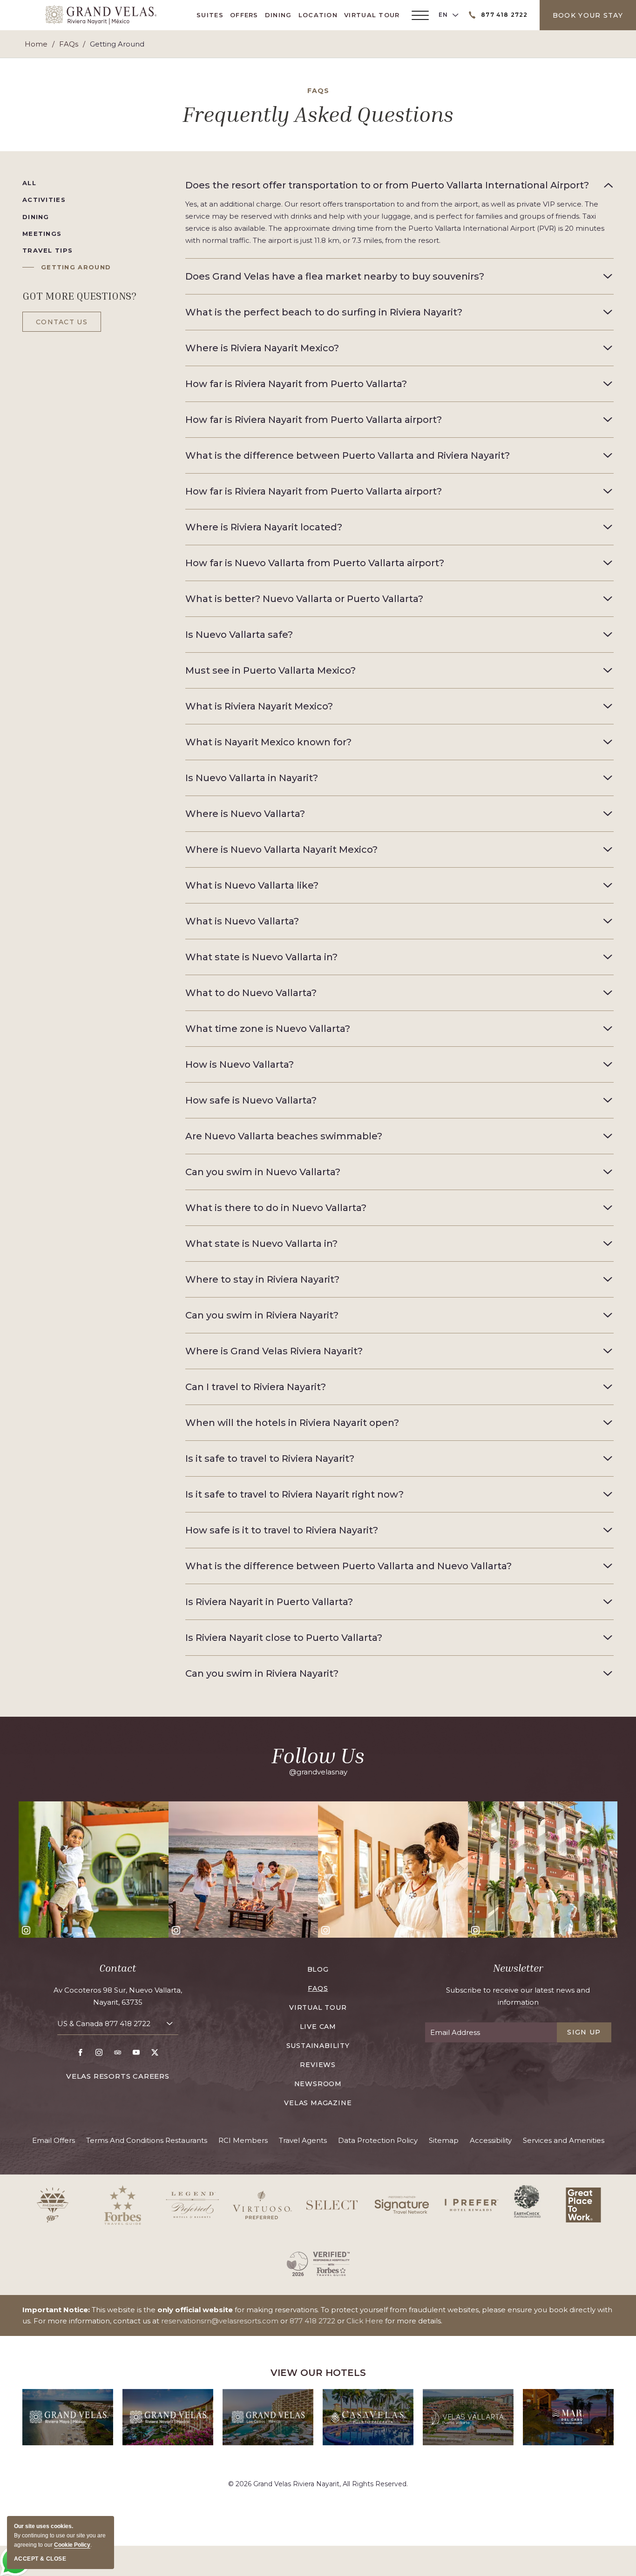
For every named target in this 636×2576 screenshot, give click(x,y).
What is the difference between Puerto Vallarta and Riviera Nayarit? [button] (348, 455)
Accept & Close (40, 2559)
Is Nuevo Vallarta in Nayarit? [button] (252, 778)
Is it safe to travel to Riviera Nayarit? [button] (270, 1459)
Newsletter (518, 1968)
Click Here (365, 2321)
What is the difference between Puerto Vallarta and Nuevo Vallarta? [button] (348, 1566)
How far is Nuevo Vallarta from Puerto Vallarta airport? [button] (315, 563)
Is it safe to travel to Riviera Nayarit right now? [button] (294, 1494)
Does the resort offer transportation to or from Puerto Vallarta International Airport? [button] (387, 185)
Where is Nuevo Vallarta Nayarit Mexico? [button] (281, 850)
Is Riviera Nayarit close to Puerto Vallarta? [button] (284, 1638)
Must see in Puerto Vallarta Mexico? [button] (271, 670)
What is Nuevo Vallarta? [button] (242, 921)
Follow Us (318, 1755)
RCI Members (243, 2140)
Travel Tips (47, 250)
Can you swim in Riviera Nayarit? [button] (262, 1315)
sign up (584, 2032)
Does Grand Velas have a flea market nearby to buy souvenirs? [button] (335, 276)
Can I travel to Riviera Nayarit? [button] (256, 1387)
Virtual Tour (372, 15)
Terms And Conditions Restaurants (147, 2140)
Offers (244, 15)
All (29, 183)
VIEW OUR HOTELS (318, 2373)
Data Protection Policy (378, 2140)
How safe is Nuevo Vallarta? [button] (251, 1100)
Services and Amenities (564, 2140)
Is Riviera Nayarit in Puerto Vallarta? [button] (269, 1602)
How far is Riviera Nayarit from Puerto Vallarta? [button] (296, 384)
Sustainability (318, 2046)
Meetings (42, 234)
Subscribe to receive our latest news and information (518, 1996)
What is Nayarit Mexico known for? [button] (268, 742)
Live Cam (318, 2027)
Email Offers (54, 2140)
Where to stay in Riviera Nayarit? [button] (262, 1279)
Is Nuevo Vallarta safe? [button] (239, 635)
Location (318, 15)
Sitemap (444, 2140)
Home (36, 44)
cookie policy (72, 2545)
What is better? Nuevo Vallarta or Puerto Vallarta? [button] (304, 599)
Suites (210, 15)
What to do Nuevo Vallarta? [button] (251, 993)
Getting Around (76, 267)
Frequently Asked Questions (318, 114)
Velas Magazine (318, 2103)
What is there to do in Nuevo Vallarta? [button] (276, 1208)
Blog (318, 1969)
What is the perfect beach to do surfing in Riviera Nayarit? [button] (324, 312)
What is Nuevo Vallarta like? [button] (252, 885)
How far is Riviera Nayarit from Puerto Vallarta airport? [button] (314, 420)
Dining (278, 15)
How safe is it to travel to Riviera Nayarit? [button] (282, 1530)
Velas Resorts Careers (118, 2076)
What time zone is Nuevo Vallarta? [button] (268, 1029)
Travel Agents (303, 2140)
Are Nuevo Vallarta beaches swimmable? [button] (284, 1136)
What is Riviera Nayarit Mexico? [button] (259, 706)
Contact (118, 1968)
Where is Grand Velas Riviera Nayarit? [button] (274, 1351)
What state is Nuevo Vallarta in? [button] (261, 957)
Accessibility (491, 2140)
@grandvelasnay (318, 1772)
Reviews (318, 2065)
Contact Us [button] (62, 322)
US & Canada (104, 2024)
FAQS (318, 91)
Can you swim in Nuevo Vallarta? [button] (263, 1172)
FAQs (69, 44)
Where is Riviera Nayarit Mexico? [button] (262, 348)
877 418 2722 (128, 2024)
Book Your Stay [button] (588, 15)
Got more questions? (79, 296)
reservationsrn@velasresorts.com (220, 2321)
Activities (44, 200)
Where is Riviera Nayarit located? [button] (264, 527)
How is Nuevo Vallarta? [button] (240, 1064)
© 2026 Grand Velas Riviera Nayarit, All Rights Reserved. (318, 2484)
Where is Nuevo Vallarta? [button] (245, 814)
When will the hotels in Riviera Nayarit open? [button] (292, 1423)
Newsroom (318, 2084)
